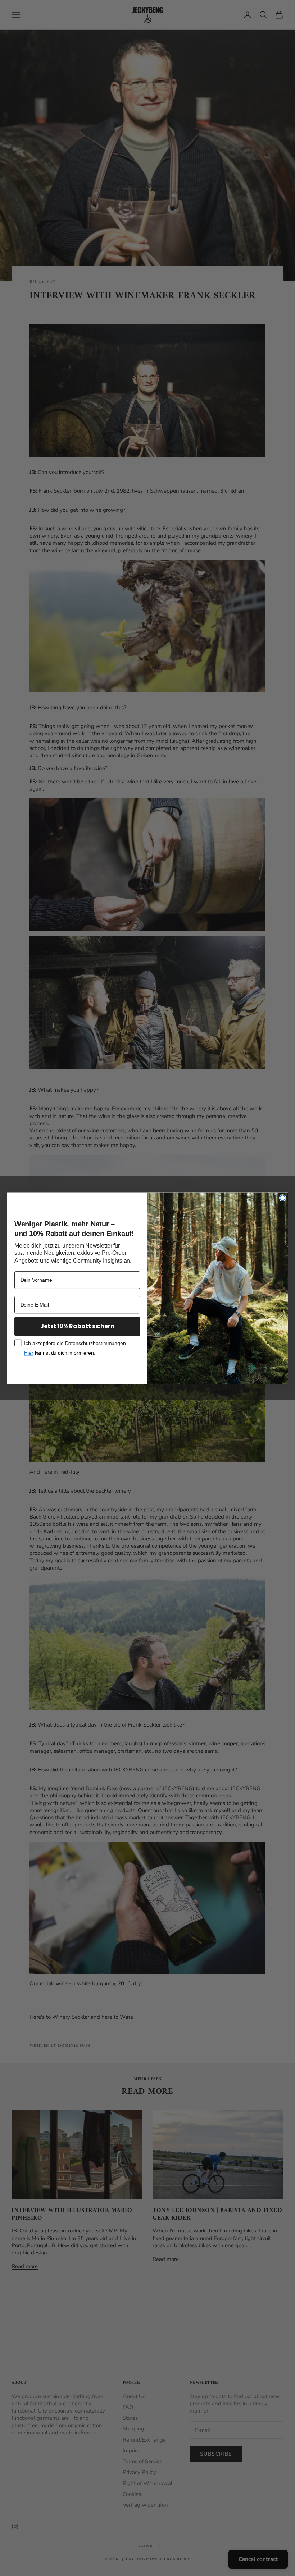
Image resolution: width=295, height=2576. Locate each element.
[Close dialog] (283, 1198)
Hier (29, 1353)
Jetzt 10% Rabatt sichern (77, 1326)
